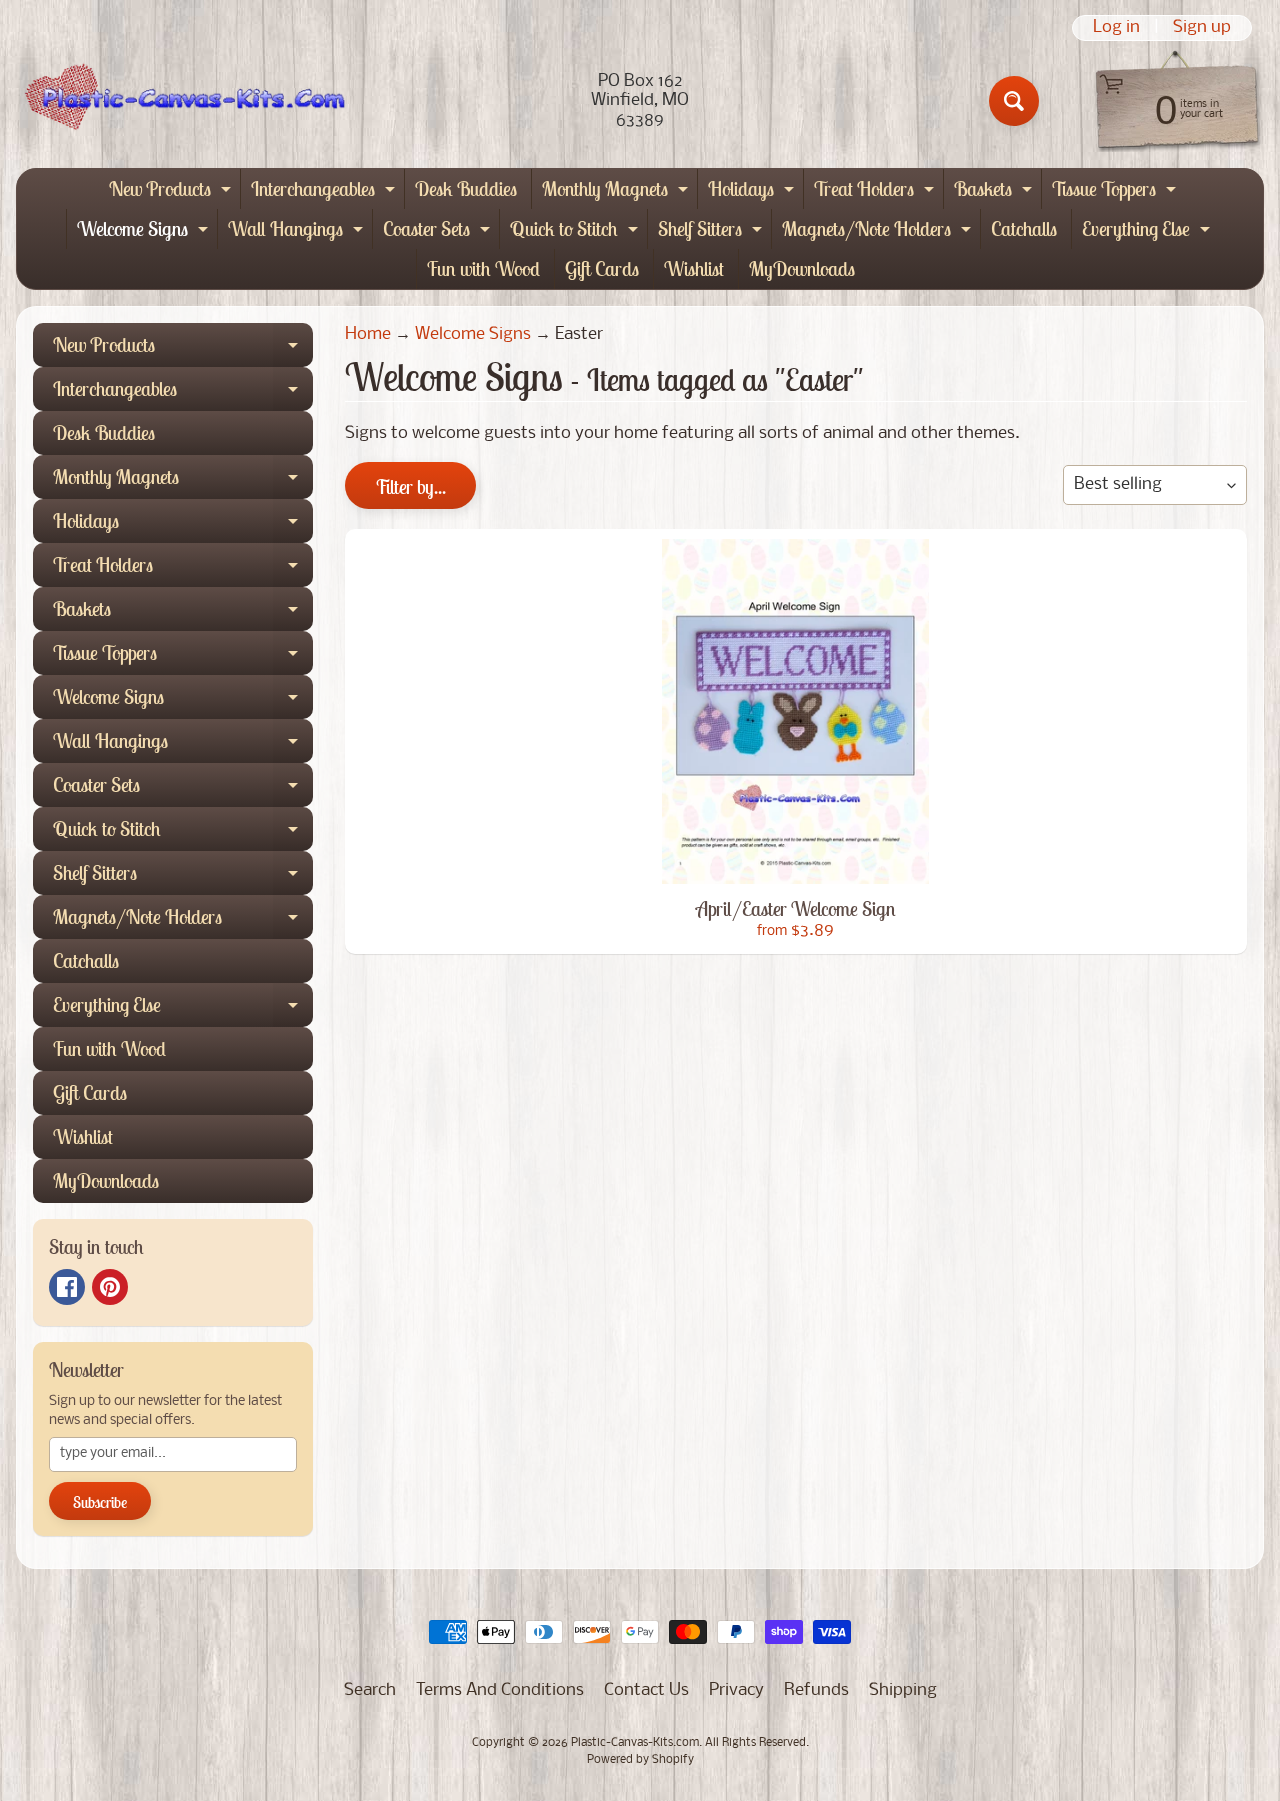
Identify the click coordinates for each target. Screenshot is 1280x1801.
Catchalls (1024, 228)
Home (368, 334)
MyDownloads (802, 268)
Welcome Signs (145, 232)
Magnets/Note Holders (879, 232)
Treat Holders (876, 192)
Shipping (903, 1690)
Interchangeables (325, 192)
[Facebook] (67, 1287)
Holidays (753, 192)
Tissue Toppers (1116, 192)
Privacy (736, 1690)
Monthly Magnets (617, 192)
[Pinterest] (110, 1287)
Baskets (995, 192)
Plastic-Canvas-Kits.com (635, 1743)
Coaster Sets (439, 232)
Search (370, 1690)
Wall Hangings (298, 232)
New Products (172, 192)
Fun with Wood (483, 268)
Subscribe (100, 1502)
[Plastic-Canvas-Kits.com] (181, 101)
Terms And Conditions (500, 1690)
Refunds (816, 1690)
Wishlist (694, 268)
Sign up (1202, 28)
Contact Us (646, 1690)
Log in (1116, 28)
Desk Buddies (466, 188)
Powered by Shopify (640, 1760)
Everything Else (1148, 232)
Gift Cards (602, 268)
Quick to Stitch (576, 232)
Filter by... (410, 486)
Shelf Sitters (712, 232)
